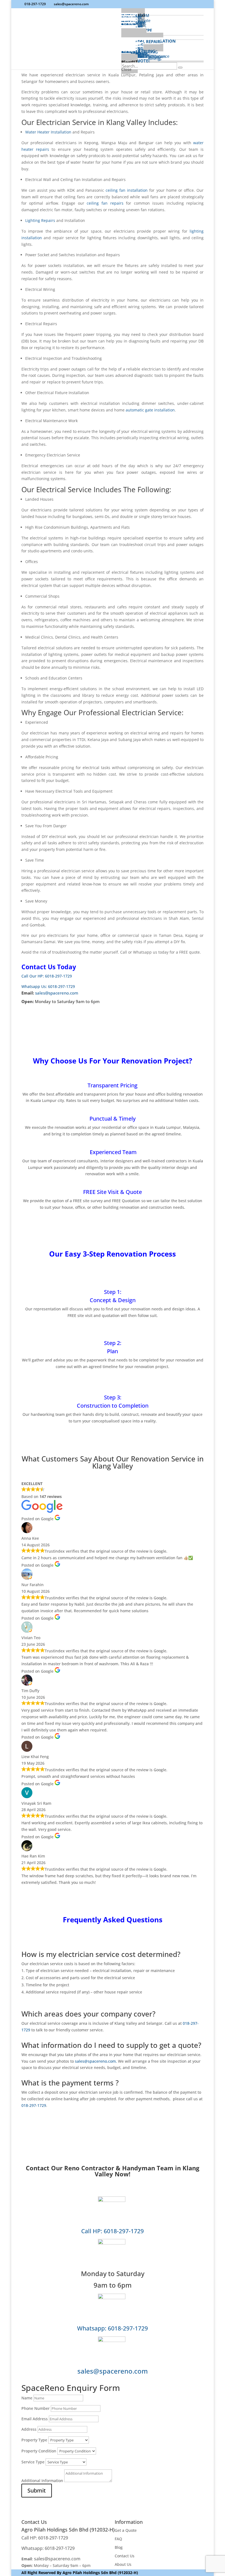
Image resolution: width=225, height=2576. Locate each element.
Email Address (35, 2419)
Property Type (34, 2440)
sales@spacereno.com (57, 993)
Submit (37, 2490)
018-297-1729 (35, 4)
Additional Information (42, 2481)
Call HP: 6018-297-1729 (113, 2231)
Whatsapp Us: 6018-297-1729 (48, 986)
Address (29, 2429)
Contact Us (125, 2556)
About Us (123, 2564)
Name (27, 2398)
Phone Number (36, 2408)
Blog (119, 2547)
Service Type (33, 2462)
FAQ (118, 2539)
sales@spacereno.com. (96, 2061)
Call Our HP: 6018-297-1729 (47, 976)
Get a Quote (126, 2530)
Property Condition (39, 2451)
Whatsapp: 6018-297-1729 (113, 2328)
